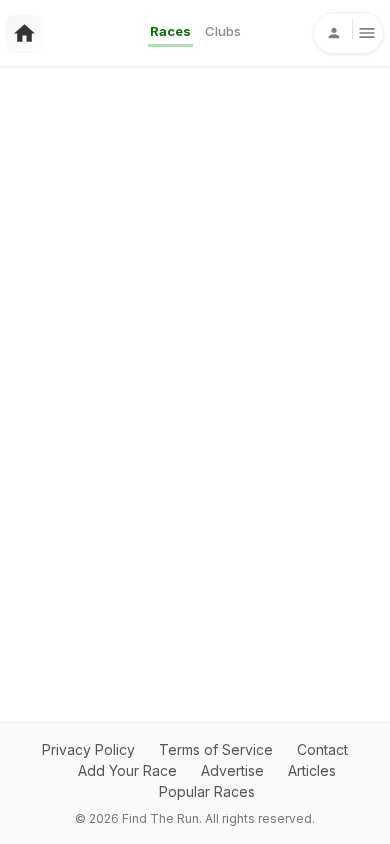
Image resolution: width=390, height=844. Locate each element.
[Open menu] (348, 33)
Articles (312, 770)
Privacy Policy (88, 749)
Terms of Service (216, 749)
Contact (322, 749)
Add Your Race (127, 770)
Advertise (232, 770)
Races (170, 31)
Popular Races (207, 791)
